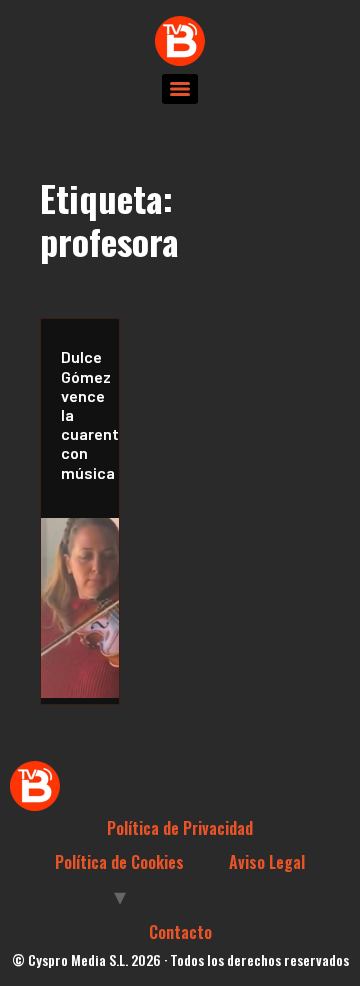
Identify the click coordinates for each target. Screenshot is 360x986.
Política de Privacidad (180, 828)
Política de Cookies (119, 862)
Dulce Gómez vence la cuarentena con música (85, 414)
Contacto (180, 932)
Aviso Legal (267, 862)
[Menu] (180, 89)
